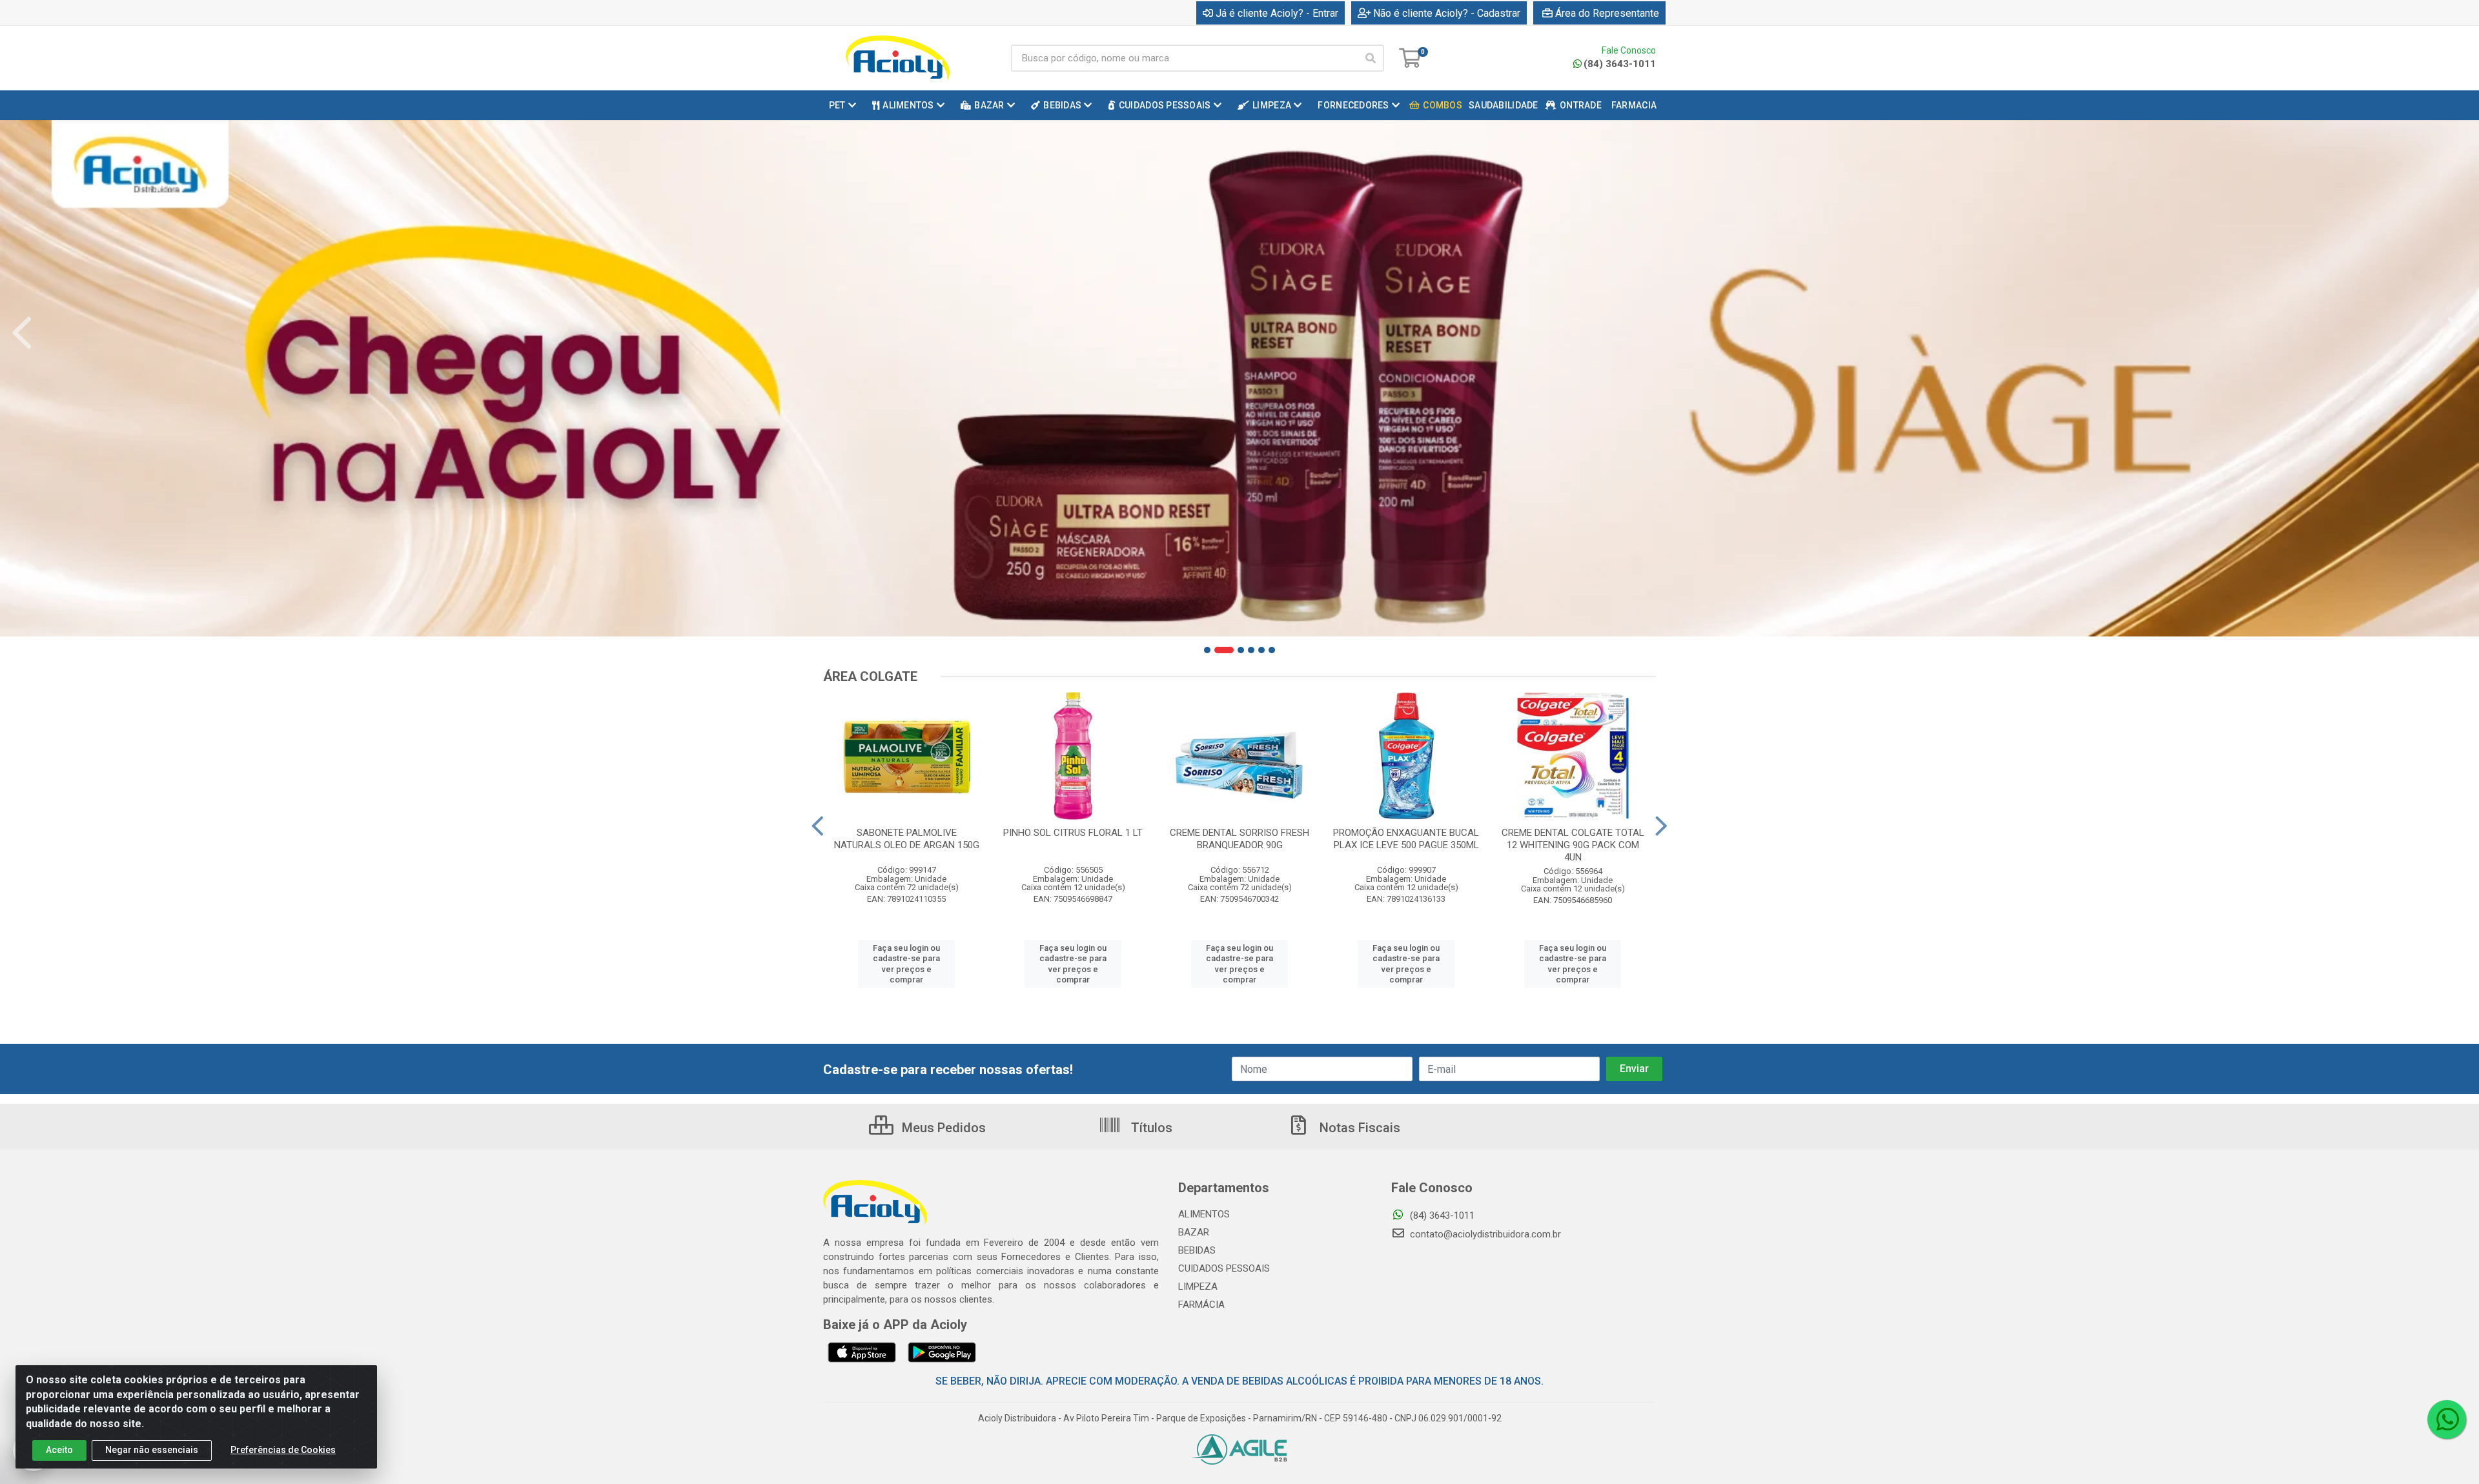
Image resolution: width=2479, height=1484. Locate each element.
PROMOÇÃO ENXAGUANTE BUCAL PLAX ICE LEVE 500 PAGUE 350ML (1406, 839)
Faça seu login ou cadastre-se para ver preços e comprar (906, 964)
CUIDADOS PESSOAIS (1224, 1268)
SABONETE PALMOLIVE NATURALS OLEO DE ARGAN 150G (907, 839)
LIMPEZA (1198, 1286)
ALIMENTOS (1204, 1214)
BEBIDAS (1197, 1250)
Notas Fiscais (1358, 1128)
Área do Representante (1607, 13)
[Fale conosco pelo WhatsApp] (2447, 1419)
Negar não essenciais (152, 1450)
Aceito (59, 1450)
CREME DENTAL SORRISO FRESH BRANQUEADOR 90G (1239, 839)
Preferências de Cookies (283, 1450)
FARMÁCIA (1201, 1305)
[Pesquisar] (1371, 58)
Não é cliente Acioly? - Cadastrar (1447, 13)
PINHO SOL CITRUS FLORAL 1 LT (1073, 833)
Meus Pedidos (942, 1128)
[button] (1207, 650)
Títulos (1150, 1128)
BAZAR (1194, 1232)
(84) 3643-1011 (1620, 64)
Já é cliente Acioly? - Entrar (1277, 13)
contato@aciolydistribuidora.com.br (1484, 1234)
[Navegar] (22, 333)
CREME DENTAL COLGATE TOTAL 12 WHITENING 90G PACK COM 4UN (1573, 845)
